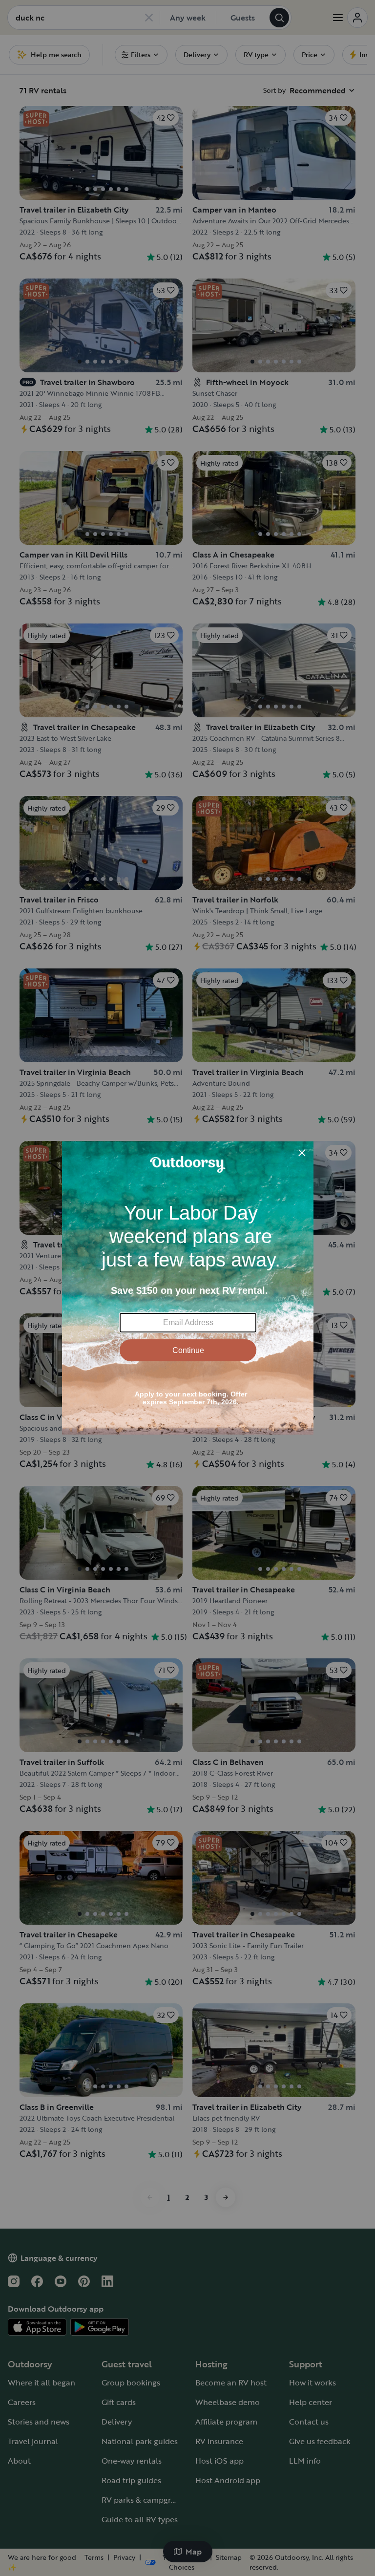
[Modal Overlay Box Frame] (188, 1288)
